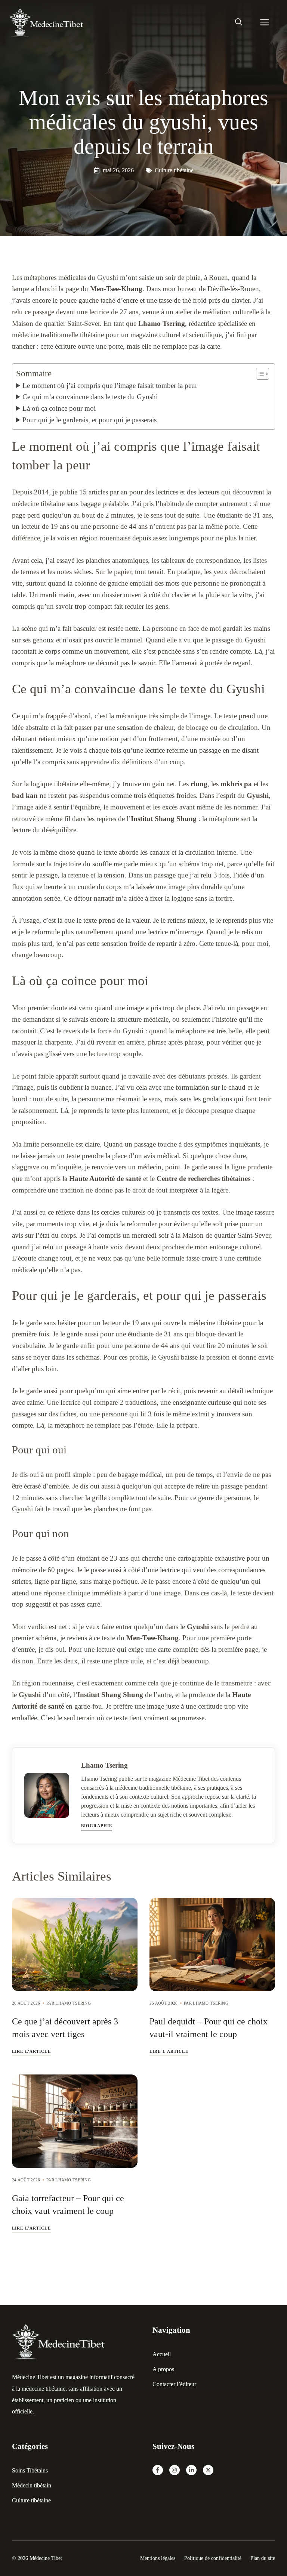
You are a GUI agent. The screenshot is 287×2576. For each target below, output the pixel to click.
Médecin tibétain (32, 2485)
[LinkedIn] (191, 2470)
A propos (163, 2369)
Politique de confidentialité (213, 2558)
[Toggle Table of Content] (259, 374)
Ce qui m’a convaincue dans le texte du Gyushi (90, 397)
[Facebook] (158, 2470)
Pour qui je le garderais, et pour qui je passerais (90, 420)
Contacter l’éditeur (174, 2384)
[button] (239, 22)
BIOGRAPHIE (97, 1826)
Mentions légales (158, 2558)
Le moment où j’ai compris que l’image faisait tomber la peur (110, 385)
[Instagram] (175, 2470)
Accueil (162, 2354)
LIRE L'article (31, 2051)
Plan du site (263, 2558)
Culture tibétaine (174, 170)
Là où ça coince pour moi (59, 408)
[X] (208, 2470)
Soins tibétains (30, 2470)
